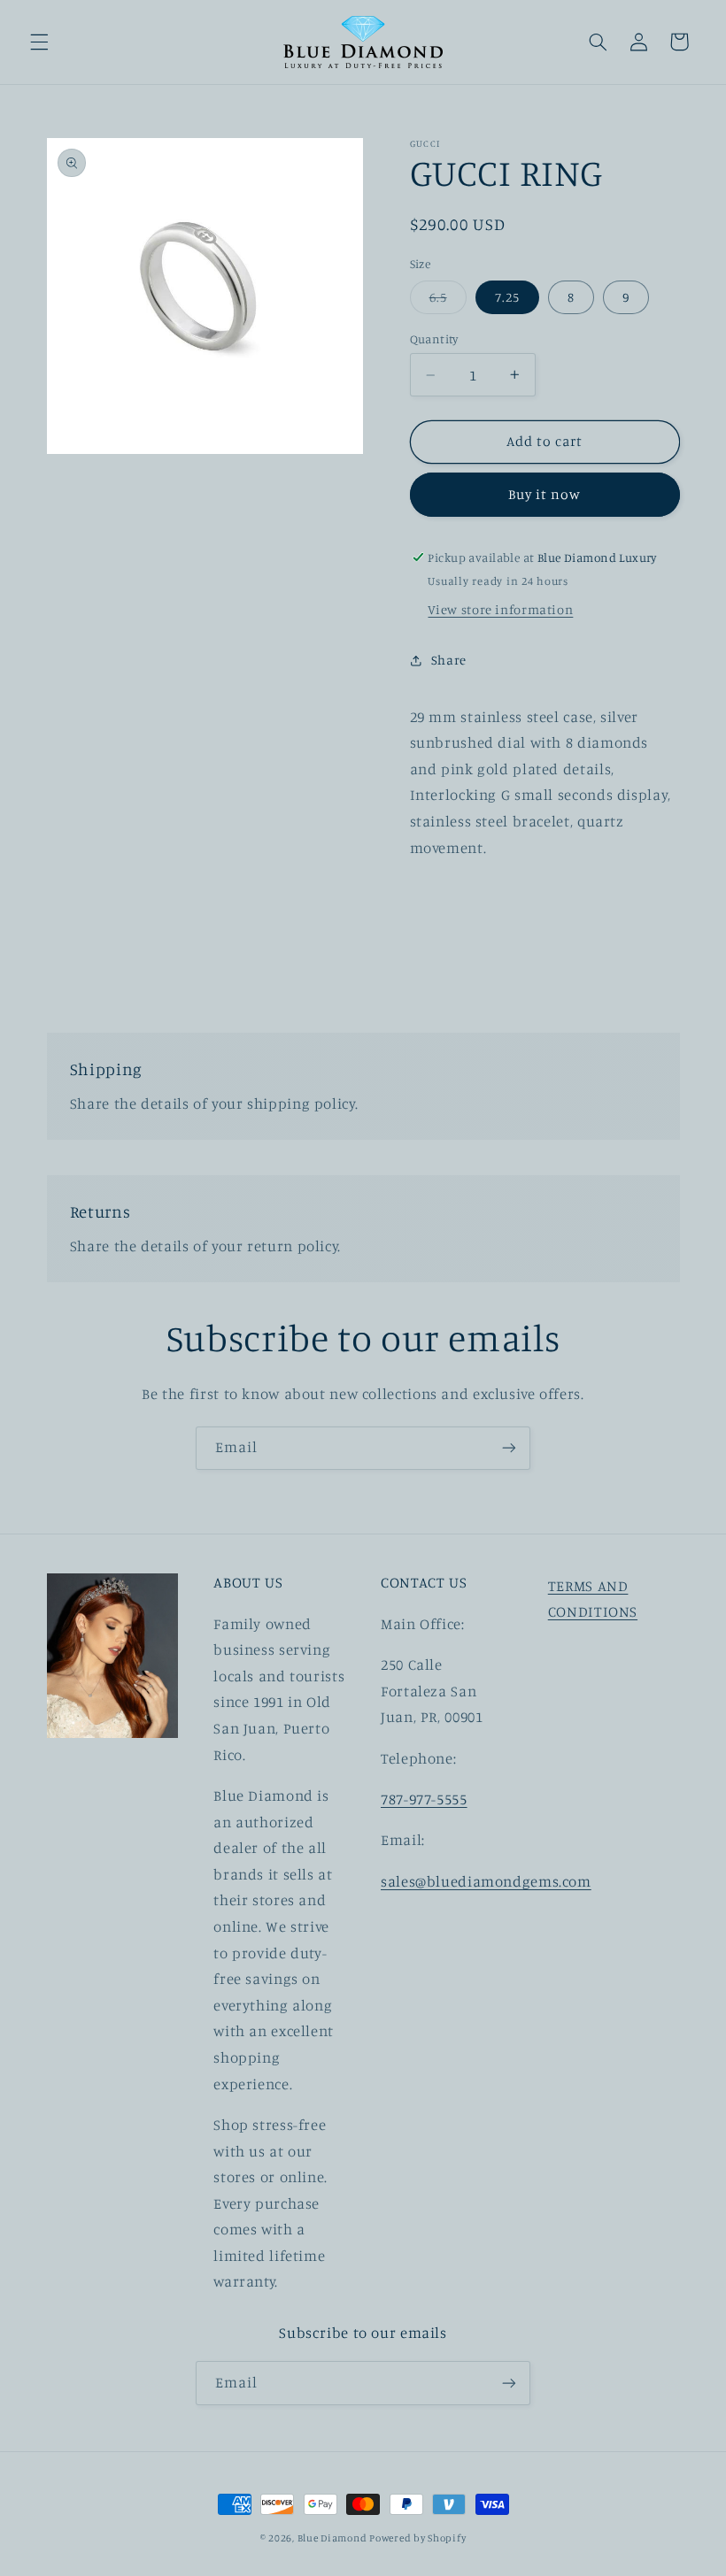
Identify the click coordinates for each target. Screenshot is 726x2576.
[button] (39, 42)
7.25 (507, 297)
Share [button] (449, 660)
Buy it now (545, 494)
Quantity (434, 339)
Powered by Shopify (417, 2538)
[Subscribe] (509, 1448)
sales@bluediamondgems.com (486, 1881)
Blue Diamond (334, 2538)
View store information (500, 609)
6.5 (448, 301)
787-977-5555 (424, 1799)
